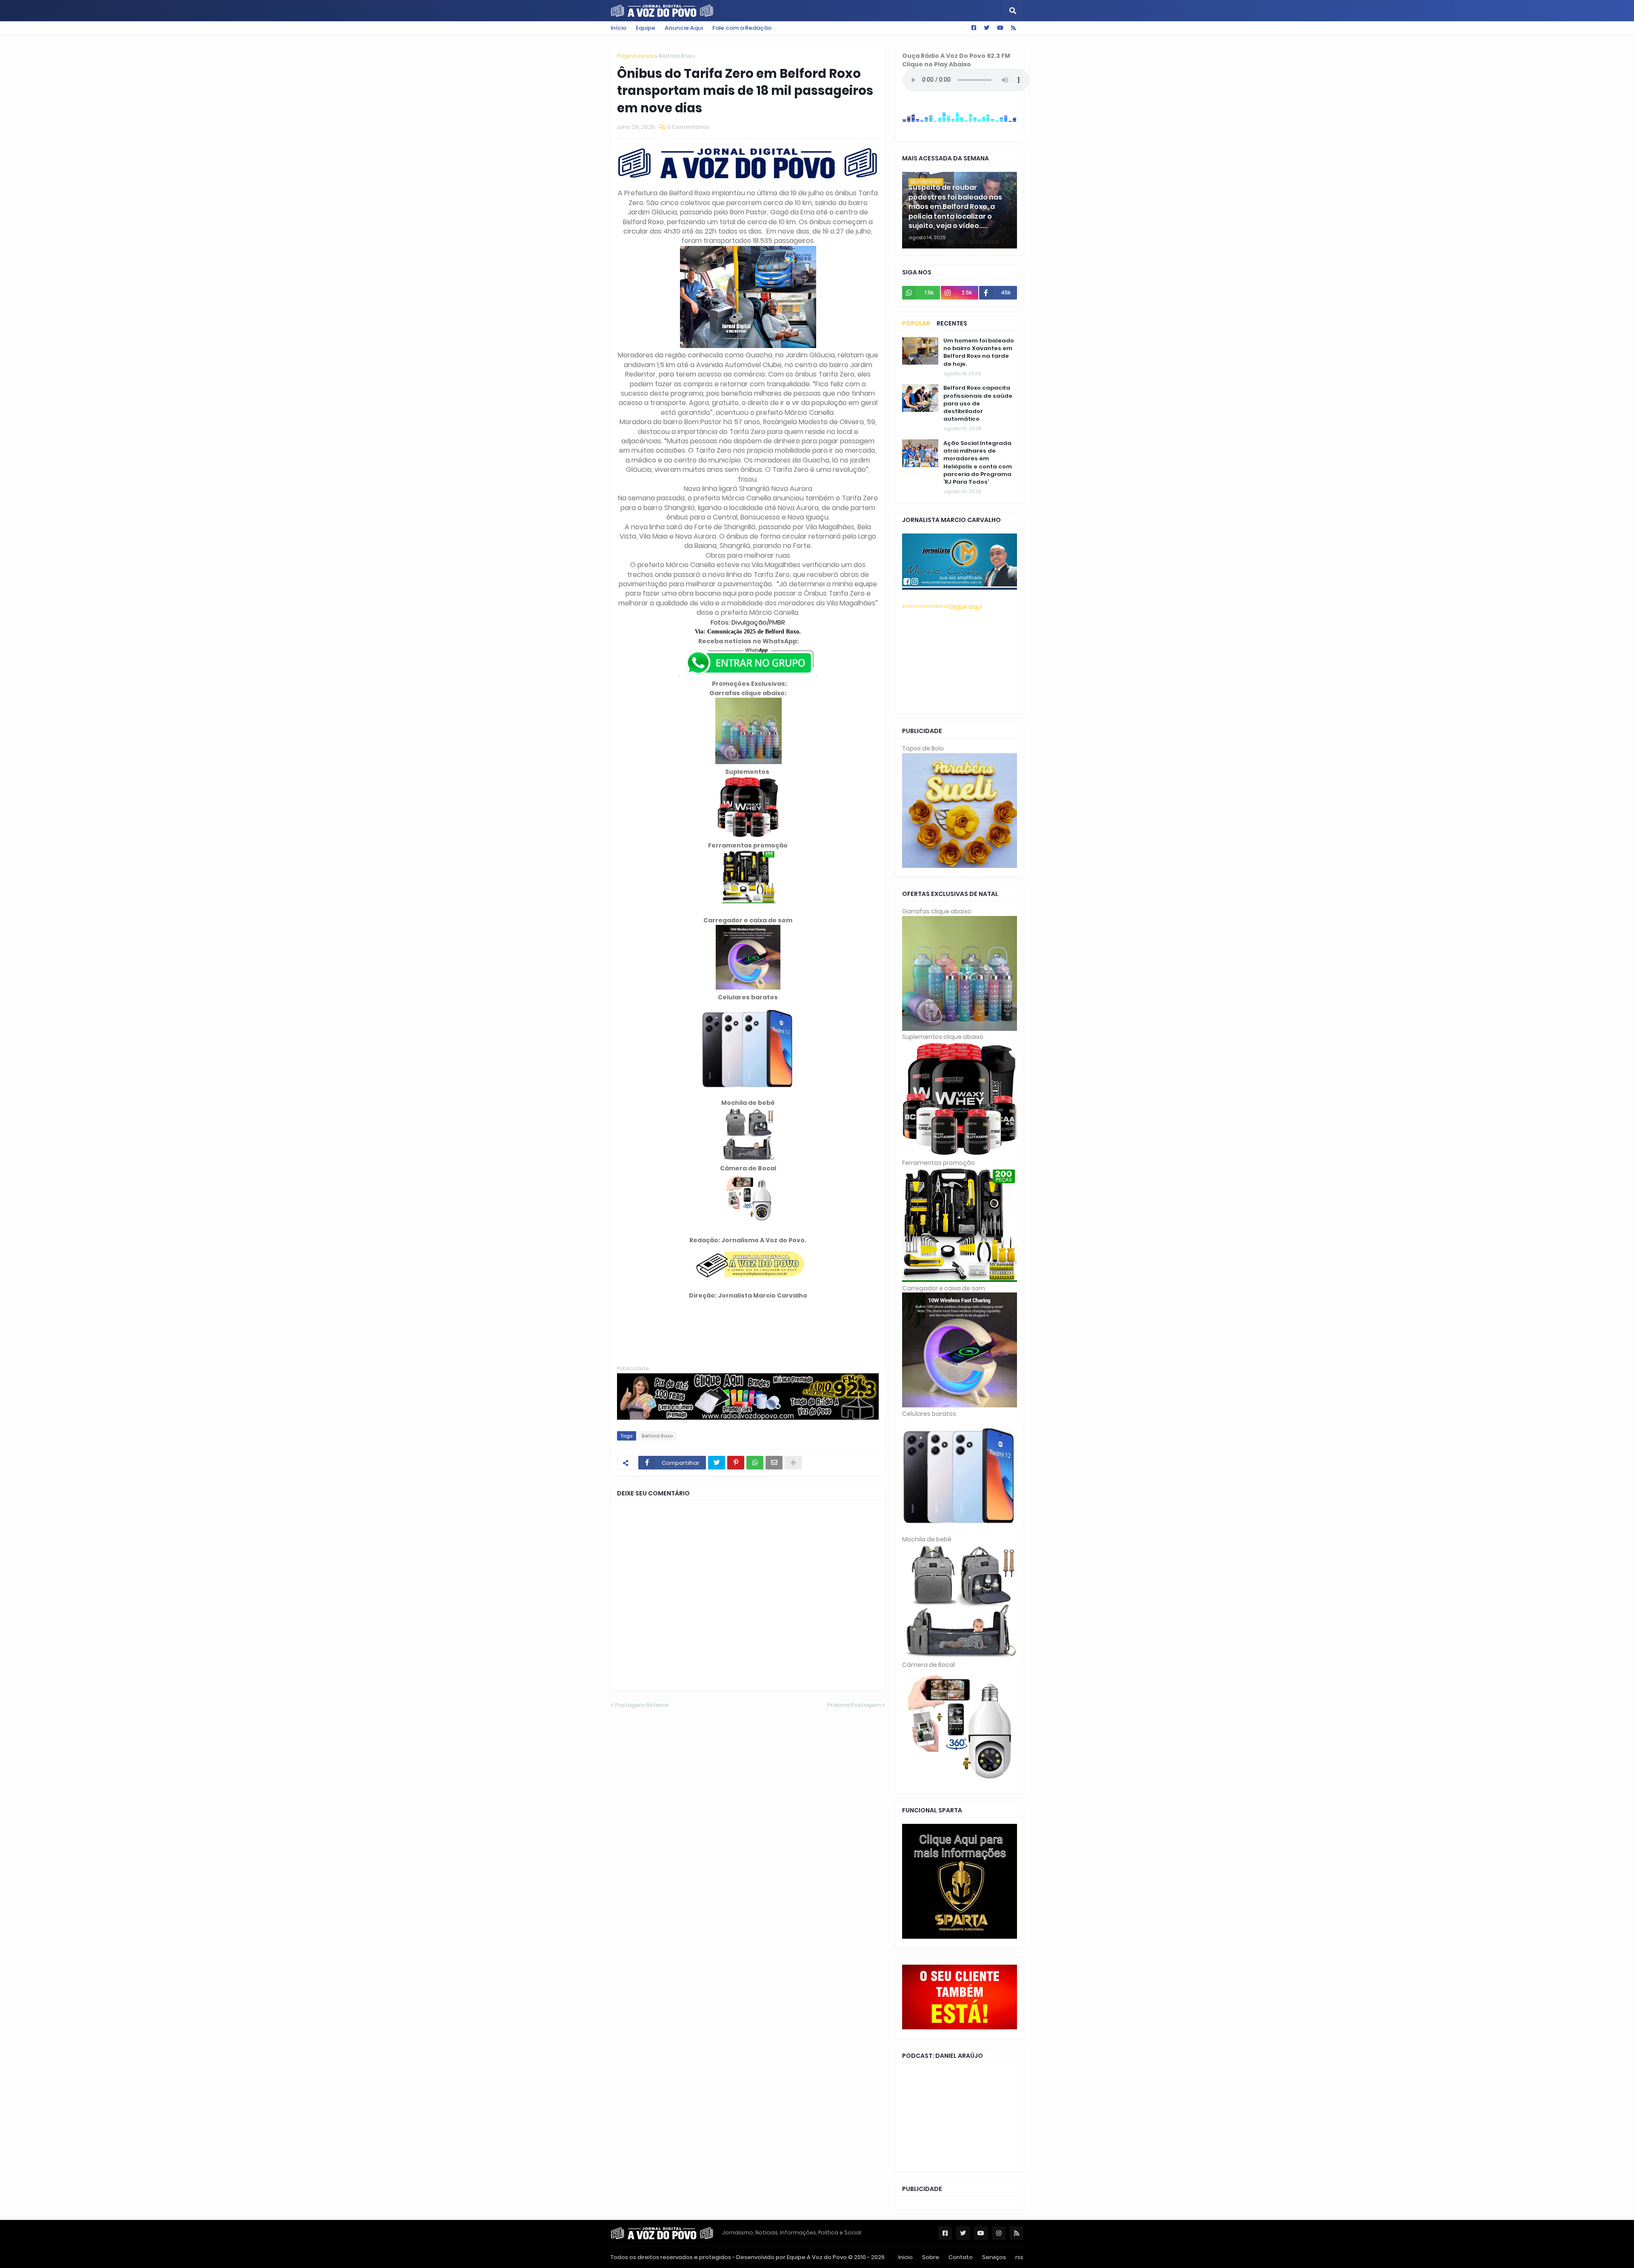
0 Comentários (688, 127)
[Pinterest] (736, 1463)
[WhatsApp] (755, 1463)
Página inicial (635, 56)
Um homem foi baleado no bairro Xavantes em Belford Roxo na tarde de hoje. (979, 352)
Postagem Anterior (642, 1705)
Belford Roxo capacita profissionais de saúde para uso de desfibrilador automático (978, 404)
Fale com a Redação (742, 28)
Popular (916, 323)
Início (618, 28)
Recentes (952, 323)
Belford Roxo (677, 56)
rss (1019, 2257)
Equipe (646, 28)
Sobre (931, 2257)
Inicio (906, 2257)
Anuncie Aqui (684, 28)
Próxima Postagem (854, 1705)
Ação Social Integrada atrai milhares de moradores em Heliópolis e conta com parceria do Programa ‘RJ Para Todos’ (978, 463)
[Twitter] (717, 1463)
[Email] (774, 1463)
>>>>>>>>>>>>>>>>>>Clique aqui (942, 607)
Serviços (994, 2257)
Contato (961, 2257)
